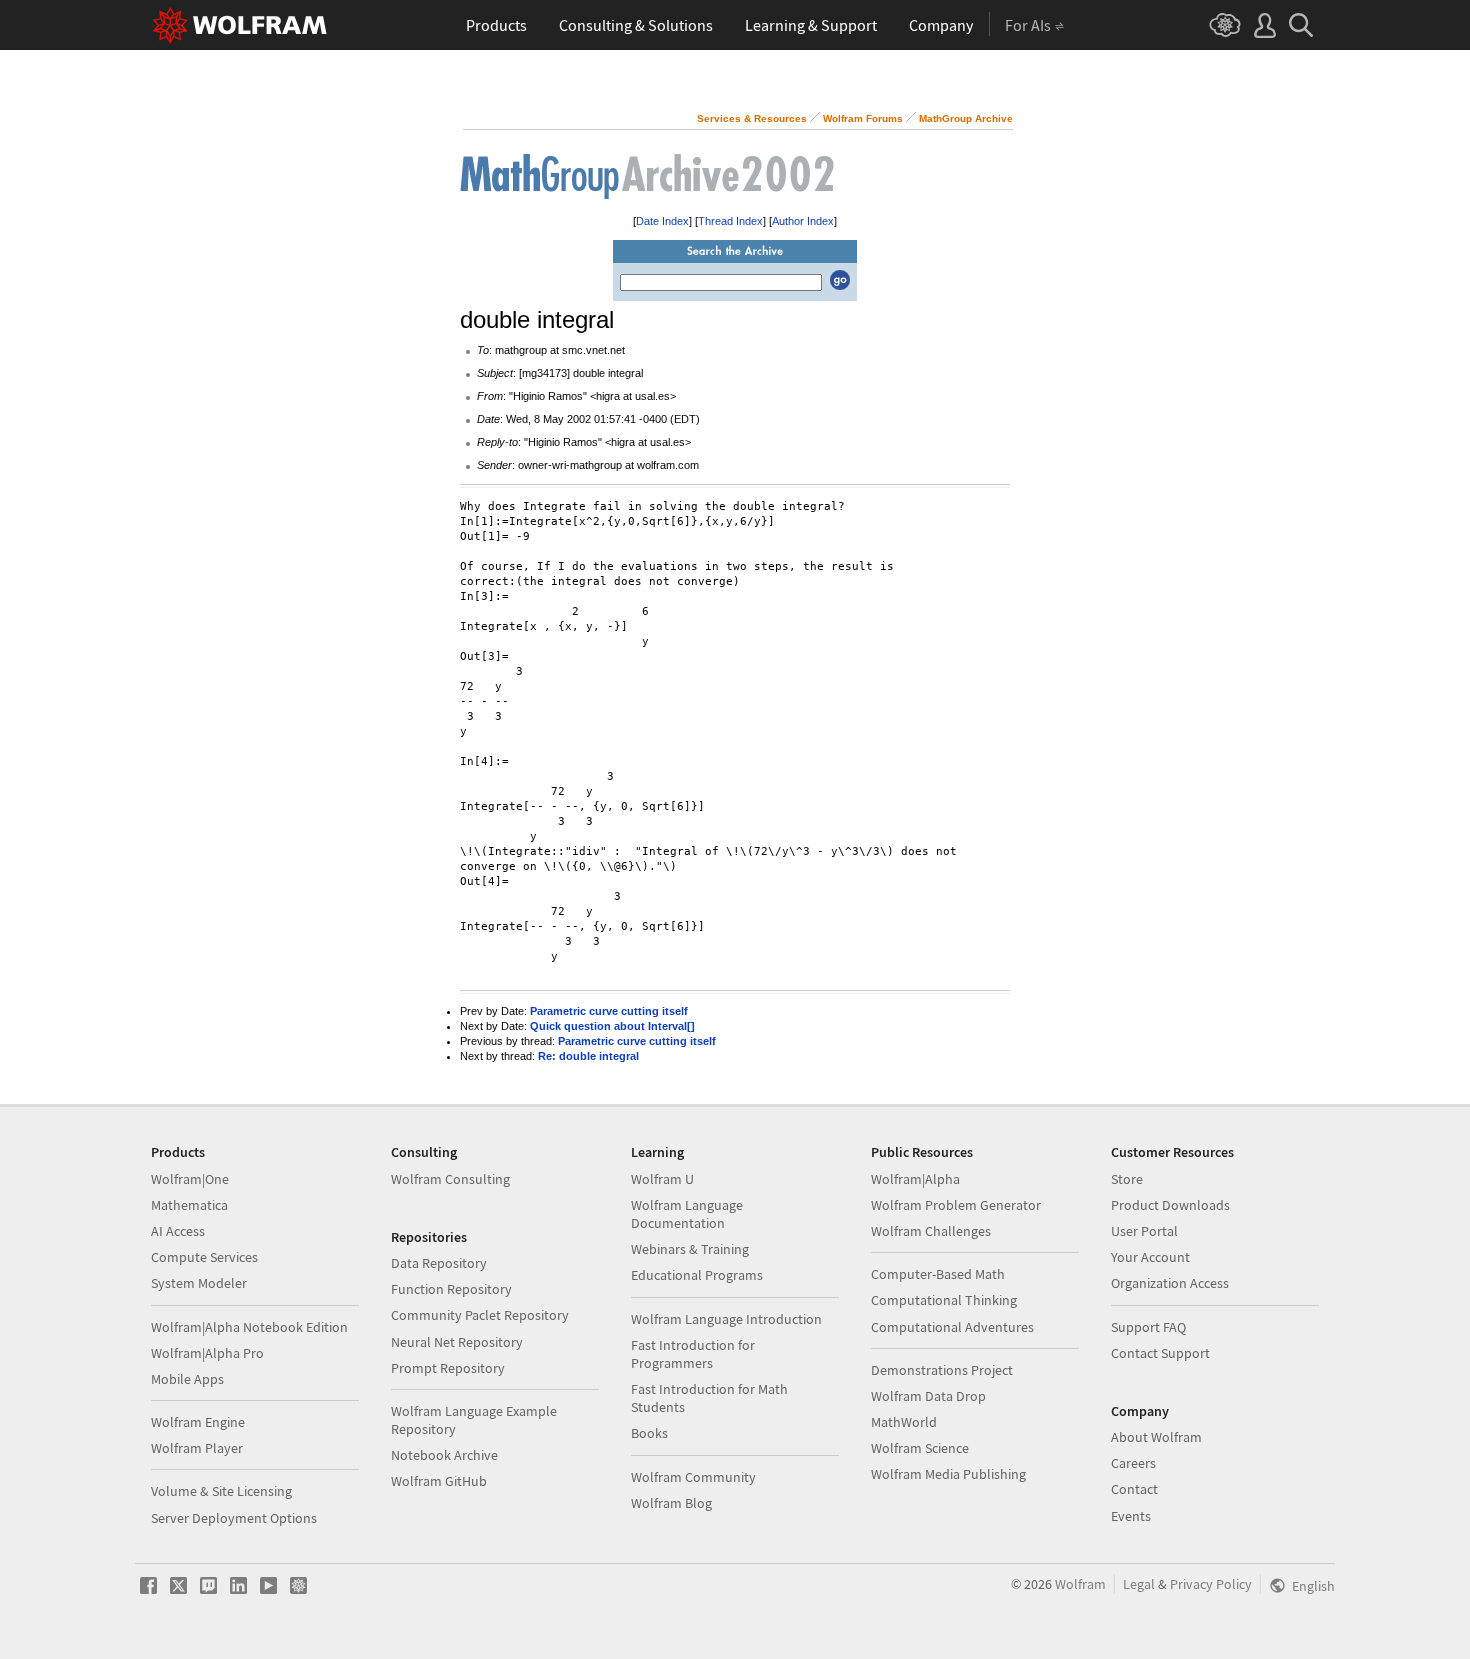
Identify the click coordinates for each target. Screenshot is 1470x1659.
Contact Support (1160, 1353)
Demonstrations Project (942, 1370)
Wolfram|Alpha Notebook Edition (249, 1327)
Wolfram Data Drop (928, 1396)
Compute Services (204, 1257)
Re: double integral (588, 1056)
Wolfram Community (693, 1477)
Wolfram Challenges (931, 1231)
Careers (1133, 1463)
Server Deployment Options (234, 1518)
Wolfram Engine (198, 1422)
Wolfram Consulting (450, 1179)
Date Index (662, 221)
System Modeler (199, 1283)
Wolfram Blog (671, 1503)
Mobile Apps (187, 1379)
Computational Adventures (952, 1327)
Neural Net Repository (457, 1342)
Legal (1139, 1584)
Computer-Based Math (938, 1274)
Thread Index (730, 221)
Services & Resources (752, 118)
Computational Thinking (944, 1300)
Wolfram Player (197, 1448)
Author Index (803, 221)
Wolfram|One (190, 1179)
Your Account (1150, 1257)
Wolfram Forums (863, 118)
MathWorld (904, 1422)
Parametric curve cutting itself (609, 1011)
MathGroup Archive (966, 118)
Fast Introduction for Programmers (693, 1354)
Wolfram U (662, 1179)
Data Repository (439, 1263)
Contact (1134, 1489)
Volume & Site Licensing (221, 1491)
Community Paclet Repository (480, 1315)
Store (1127, 1179)
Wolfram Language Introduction (726, 1319)
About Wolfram (1156, 1437)
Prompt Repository (448, 1368)
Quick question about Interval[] (612, 1026)
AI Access (178, 1231)
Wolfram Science (920, 1448)
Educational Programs (697, 1275)
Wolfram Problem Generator (956, 1205)
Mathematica (189, 1205)
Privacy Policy (1211, 1584)
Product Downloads (1170, 1205)
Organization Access (1170, 1283)
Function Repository (451, 1289)
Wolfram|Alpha (915, 1179)
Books (649, 1433)
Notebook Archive (444, 1455)
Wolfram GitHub (439, 1481)
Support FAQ (1148, 1327)
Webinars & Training (690, 1249)
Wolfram (1080, 1584)
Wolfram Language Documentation (687, 1214)
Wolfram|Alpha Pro (207, 1353)
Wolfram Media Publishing (948, 1474)
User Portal (1144, 1231)
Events (1131, 1516)
